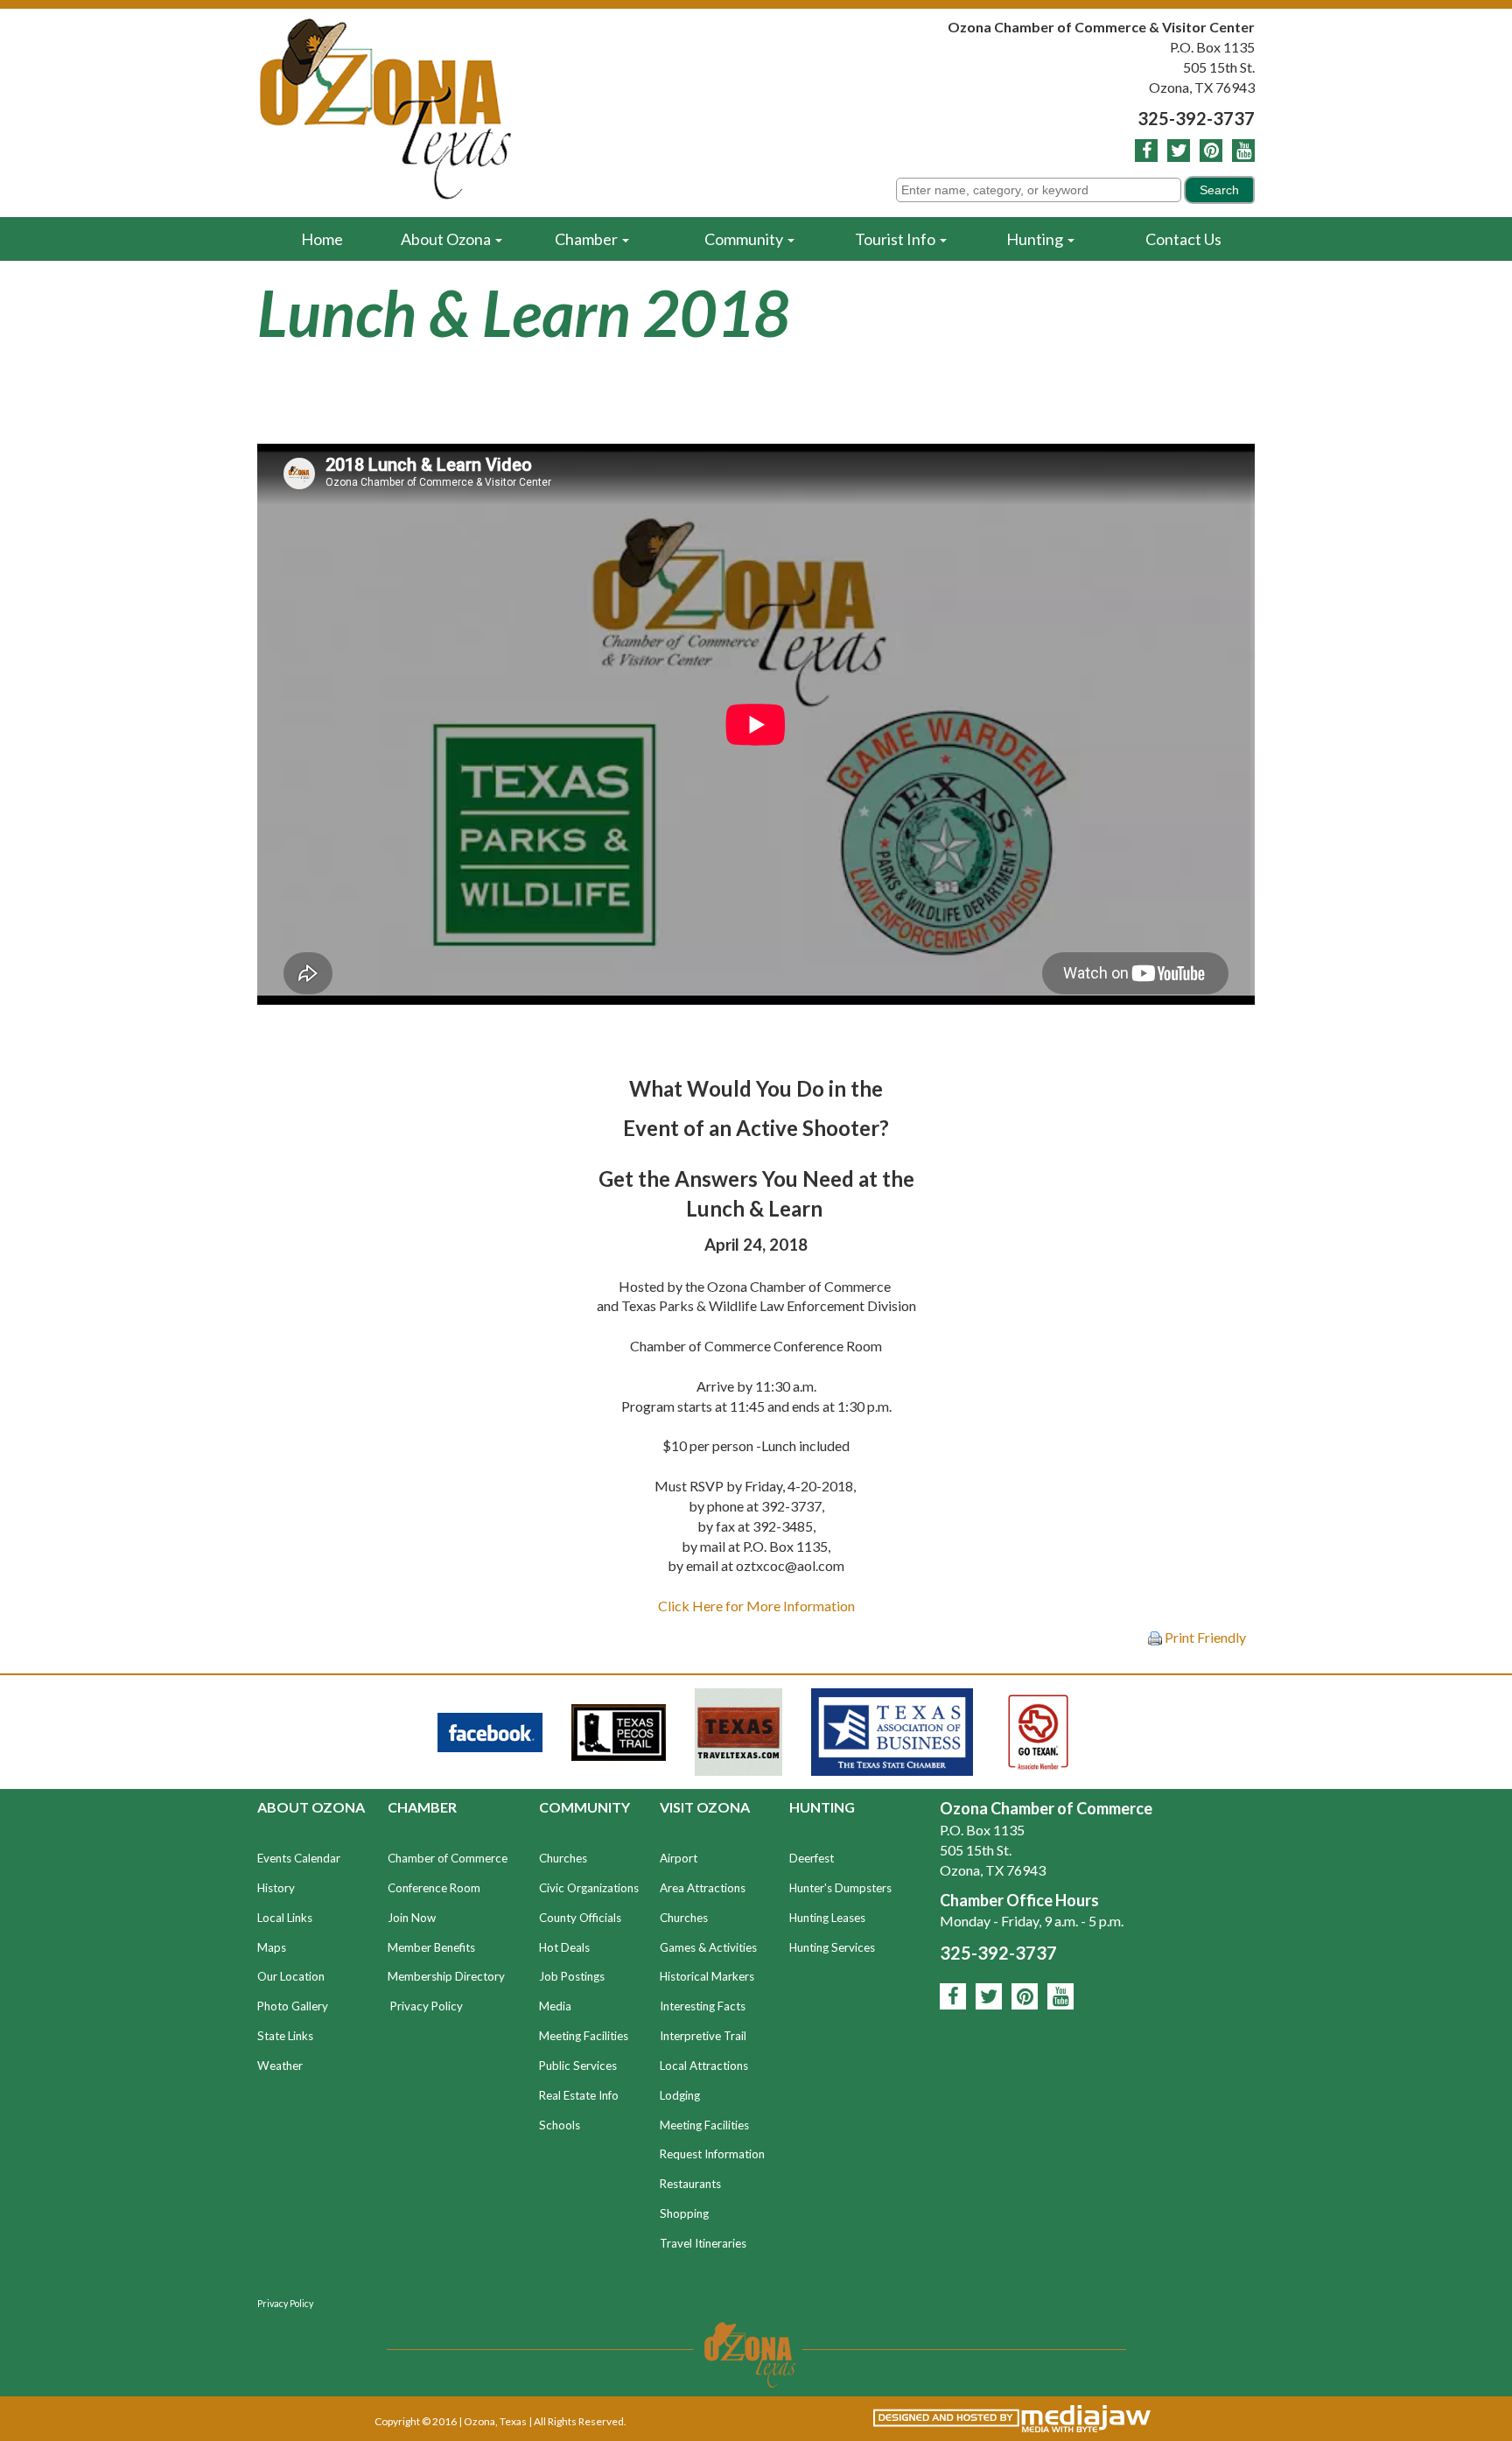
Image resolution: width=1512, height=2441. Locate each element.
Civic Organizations (589, 1888)
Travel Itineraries (703, 2243)
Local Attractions (704, 2066)
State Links (285, 2036)
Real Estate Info (579, 2095)
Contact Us (1183, 239)
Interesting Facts (703, 2006)
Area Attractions (703, 1888)
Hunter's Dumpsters (840, 1888)
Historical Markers (707, 1976)
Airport (679, 1858)
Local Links (285, 1918)
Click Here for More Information (756, 1606)
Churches (563, 1858)
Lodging (680, 2095)
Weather (280, 2066)
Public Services (578, 2066)
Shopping (684, 2213)
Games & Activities (708, 1947)
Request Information (712, 2154)
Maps (272, 1947)
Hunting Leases (827, 1918)
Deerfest (812, 1858)
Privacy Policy (427, 2006)
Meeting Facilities (584, 2036)
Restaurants (690, 2184)
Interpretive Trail (703, 2036)
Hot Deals (564, 1947)
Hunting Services (832, 1947)
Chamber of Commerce (448, 1858)
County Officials (580, 1918)
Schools (560, 2125)
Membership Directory (446, 1976)
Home (322, 239)
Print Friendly (1204, 1637)
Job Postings (572, 1976)
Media (555, 2006)
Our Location (291, 1976)
